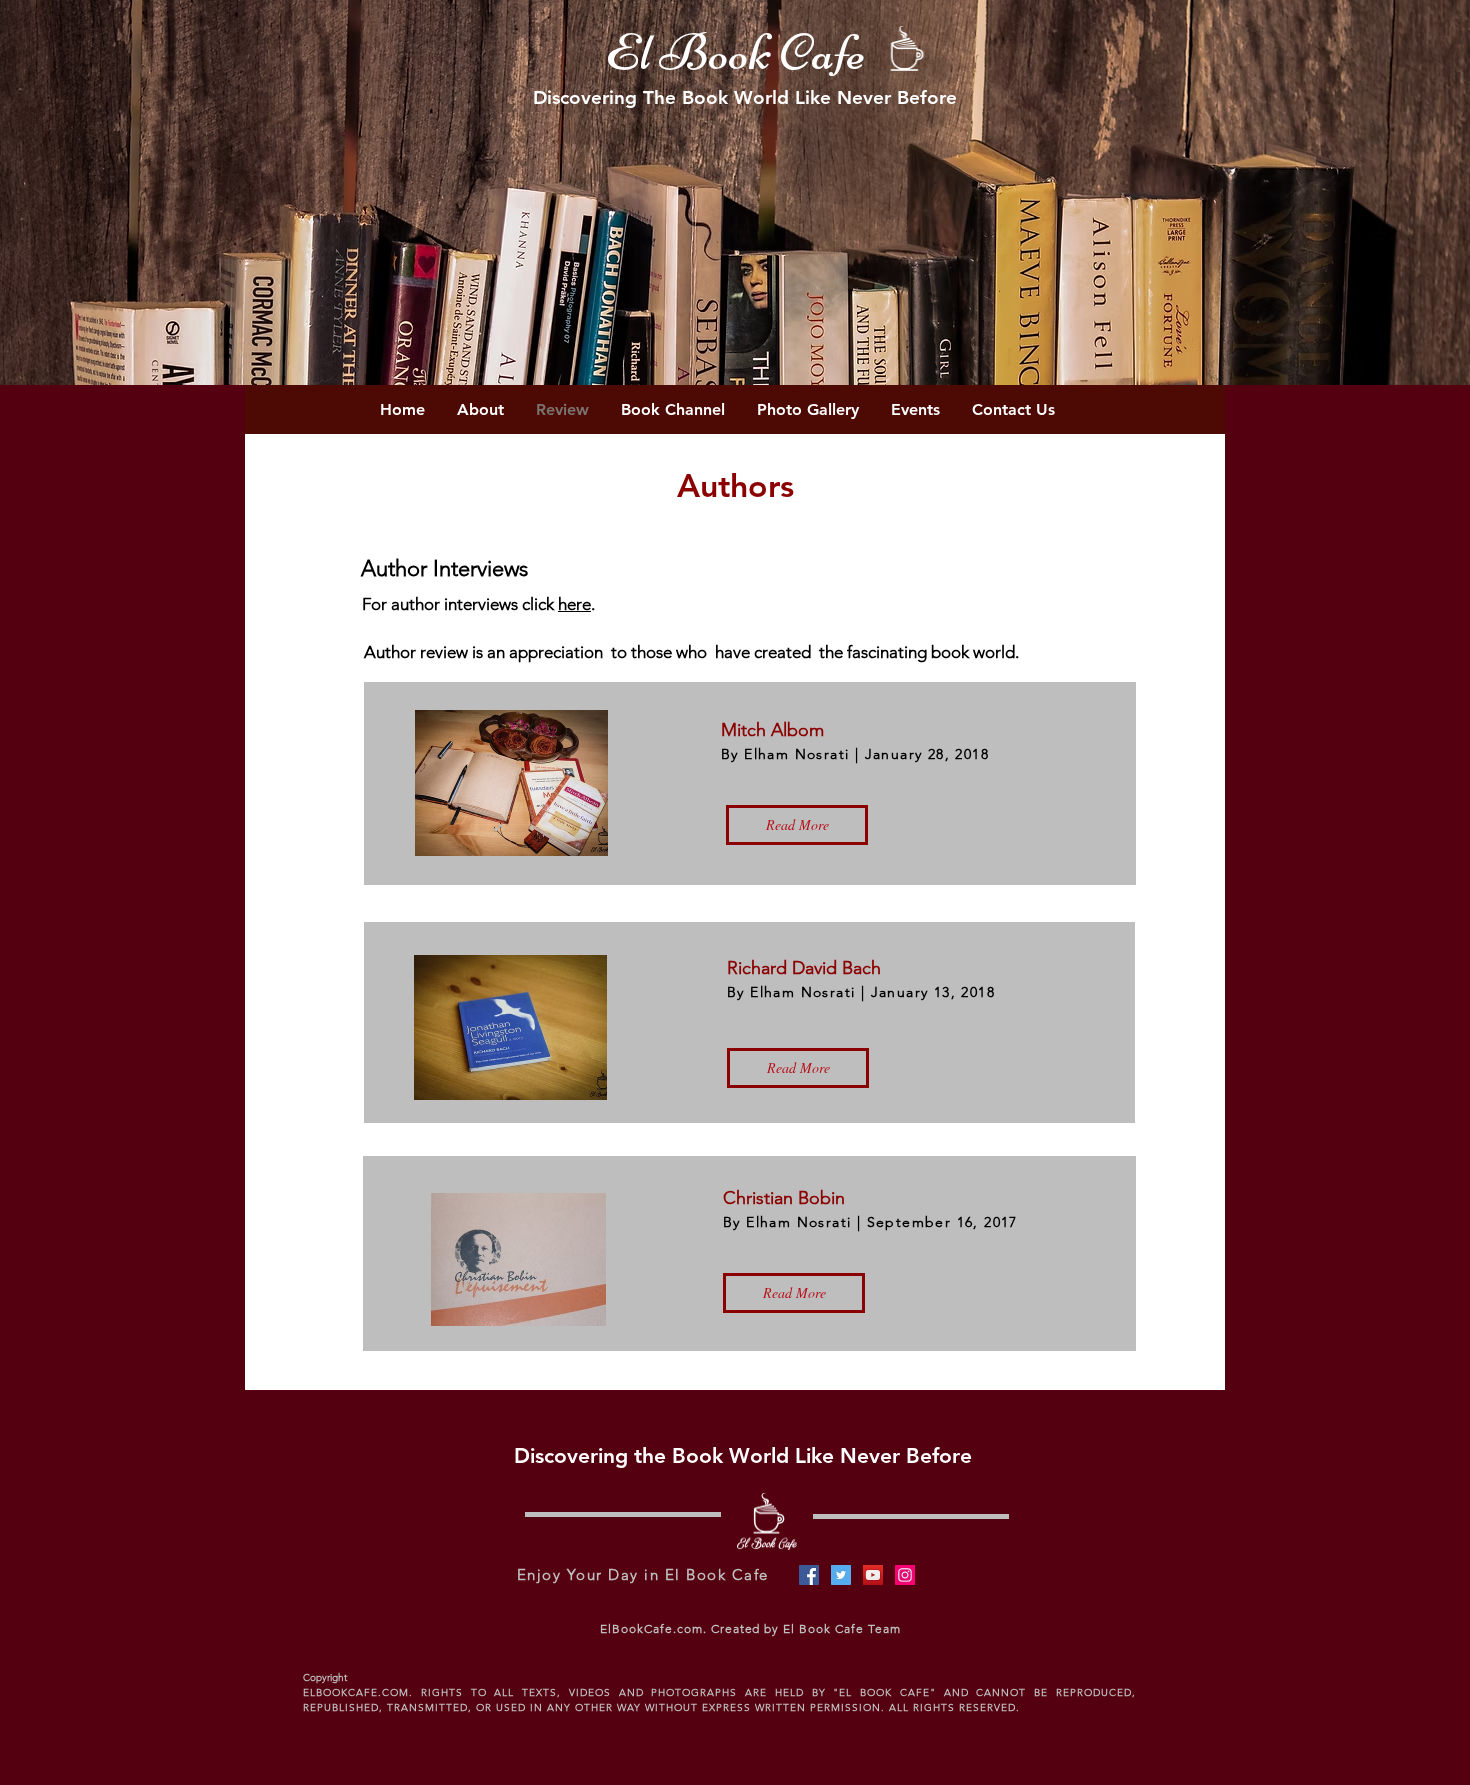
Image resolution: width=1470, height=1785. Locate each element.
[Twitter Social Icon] (841, 1575)
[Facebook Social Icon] (809, 1575)
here (574, 604)
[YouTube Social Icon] (873, 1575)
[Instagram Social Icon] (905, 1575)
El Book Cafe (735, 52)
